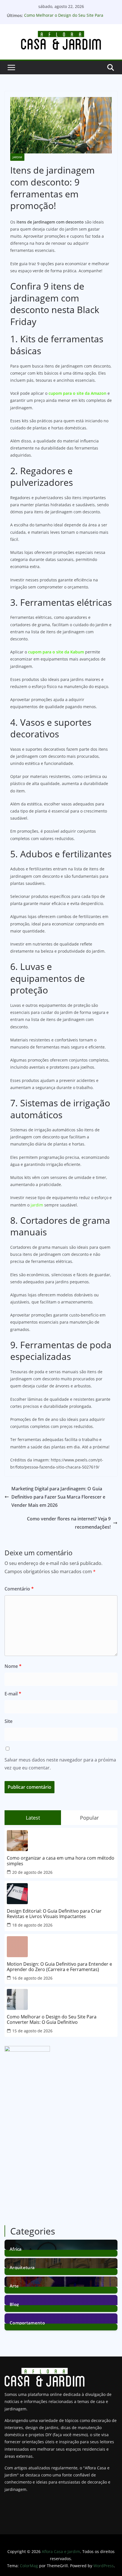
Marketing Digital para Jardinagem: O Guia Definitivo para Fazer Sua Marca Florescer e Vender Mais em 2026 (58, 1497)
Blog (14, 2304)
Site (9, 1721)
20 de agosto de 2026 (32, 1872)
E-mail (13, 1694)
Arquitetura (22, 2267)
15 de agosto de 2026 (32, 2031)
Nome (13, 1666)
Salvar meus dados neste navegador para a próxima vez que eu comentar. (60, 1764)
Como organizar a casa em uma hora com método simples (61, 1861)
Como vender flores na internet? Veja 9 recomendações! (69, 1523)
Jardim (17, 157)
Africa (16, 2249)
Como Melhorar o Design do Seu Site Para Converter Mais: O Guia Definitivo (64, 18)
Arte (14, 2285)
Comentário (19, 1589)
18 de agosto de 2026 (32, 1925)
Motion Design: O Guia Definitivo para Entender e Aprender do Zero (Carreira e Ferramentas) (59, 1967)
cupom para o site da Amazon (77, 393)
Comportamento (27, 2322)
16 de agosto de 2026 (32, 1978)
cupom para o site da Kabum (56, 652)
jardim (37, 1205)
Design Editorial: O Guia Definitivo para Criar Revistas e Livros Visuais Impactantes (54, 1914)
